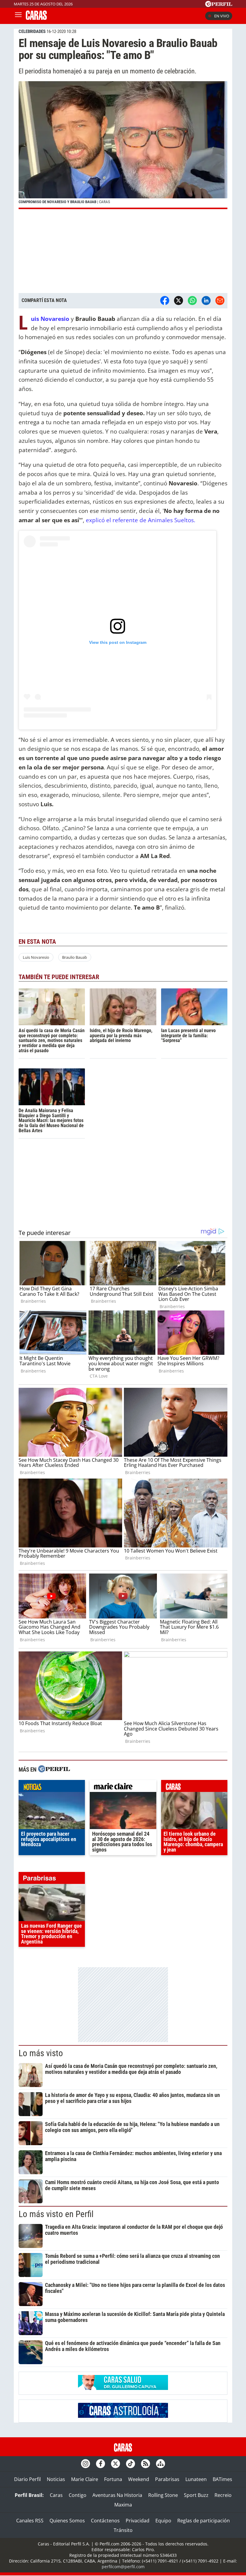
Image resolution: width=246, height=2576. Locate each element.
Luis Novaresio (36, 957)
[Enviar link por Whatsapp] (192, 301)
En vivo (222, 16)
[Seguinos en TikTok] (130, 2464)
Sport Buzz (196, 2495)
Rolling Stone (163, 2495)
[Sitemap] (160, 2464)
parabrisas (52, 1879)
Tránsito (123, 2530)
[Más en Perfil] (54, 1770)
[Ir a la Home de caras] (36, 18)
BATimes (222, 2479)
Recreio (223, 2495)
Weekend (139, 2479)
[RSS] (145, 2464)
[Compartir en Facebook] (165, 301)
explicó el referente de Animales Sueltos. (141, 520)
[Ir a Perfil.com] (219, 5)
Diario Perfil (27, 2479)
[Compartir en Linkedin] (206, 301)
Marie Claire (85, 2479)
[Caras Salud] (123, 2388)
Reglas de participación (204, 2521)
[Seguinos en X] (115, 2464)
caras (194, 1787)
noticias (52, 1787)
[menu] (18, 16)
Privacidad (138, 2521)
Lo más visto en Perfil (56, 2214)
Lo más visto (41, 2053)
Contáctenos (105, 2521)
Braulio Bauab (75, 957)
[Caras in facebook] (100, 2464)
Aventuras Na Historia (117, 2495)
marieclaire (123, 1787)
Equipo (163, 2521)
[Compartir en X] (178, 301)
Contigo (78, 2495)
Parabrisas (167, 2479)
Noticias (56, 2479)
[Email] (220, 301)
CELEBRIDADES (32, 31)
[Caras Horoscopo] (123, 2416)
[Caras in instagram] (85, 2464)
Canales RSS (30, 2521)
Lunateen (196, 2479)
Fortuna (113, 2479)
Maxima (123, 2505)
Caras (56, 2495)
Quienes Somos (67, 2521)
